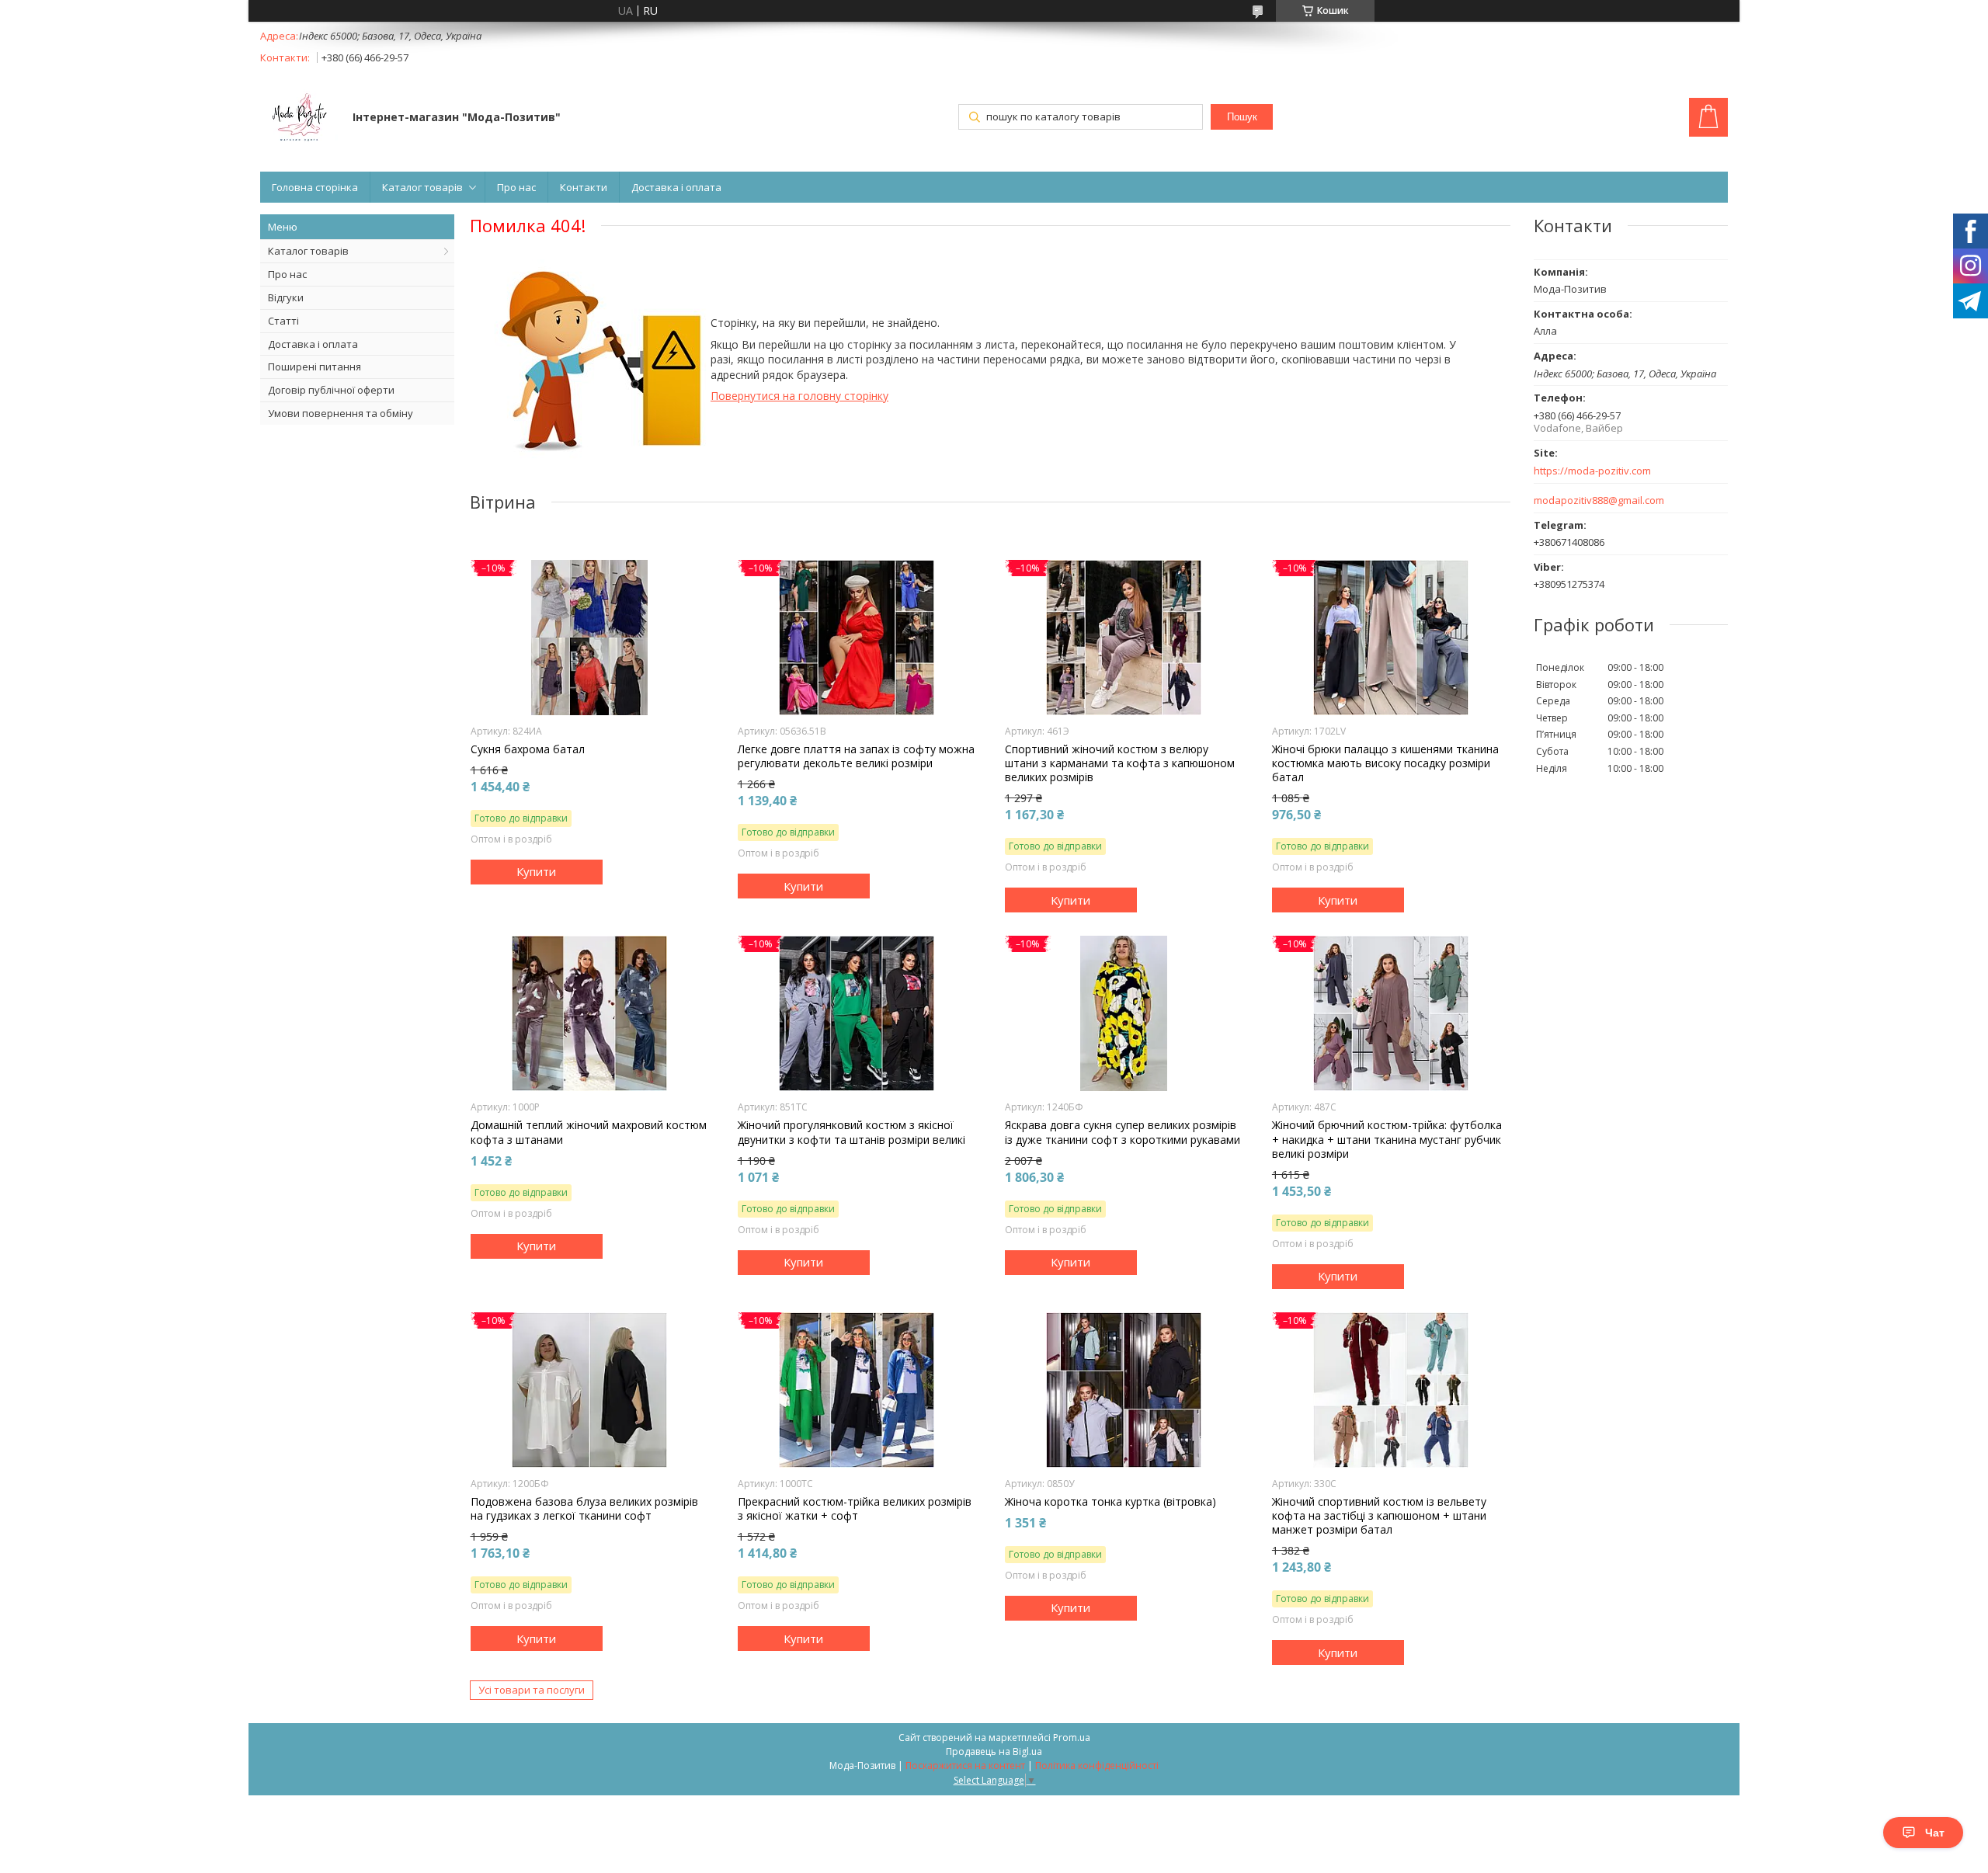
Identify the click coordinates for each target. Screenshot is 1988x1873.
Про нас (516, 187)
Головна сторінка (315, 187)
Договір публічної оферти (331, 390)
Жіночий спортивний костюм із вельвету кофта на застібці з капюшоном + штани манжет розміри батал (1379, 1516)
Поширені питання (315, 367)
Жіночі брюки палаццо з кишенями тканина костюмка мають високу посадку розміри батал (1385, 763)
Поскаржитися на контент (965, 1765)
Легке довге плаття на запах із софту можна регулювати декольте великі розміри (856, 756)
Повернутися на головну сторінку (799, 396)
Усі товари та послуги (532, 1690)
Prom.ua (1072, 1737)
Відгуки (286, 297)
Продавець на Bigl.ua (994, 1751)
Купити (536, 871)
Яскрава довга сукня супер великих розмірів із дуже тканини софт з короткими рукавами (1123, 1132)
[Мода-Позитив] (299, 119)
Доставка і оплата (676, 187)
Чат (1935, 1833)
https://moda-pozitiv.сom (1592, 471)
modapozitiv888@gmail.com (1599, 500)
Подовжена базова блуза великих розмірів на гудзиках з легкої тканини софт (584, 1509)
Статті (283, 321)
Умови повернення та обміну (341, 413)
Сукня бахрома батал (528, 749)
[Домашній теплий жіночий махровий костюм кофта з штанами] (590, 1013)
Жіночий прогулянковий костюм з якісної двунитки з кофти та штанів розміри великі (852, 1132)
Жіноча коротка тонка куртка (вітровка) (1110, 1502)
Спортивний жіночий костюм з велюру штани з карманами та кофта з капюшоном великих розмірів (1120, 763)
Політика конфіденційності (1097, 1765)
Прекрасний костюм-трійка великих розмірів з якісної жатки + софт (855, 1509)
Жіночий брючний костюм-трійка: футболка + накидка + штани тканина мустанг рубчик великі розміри (1387, 1139)
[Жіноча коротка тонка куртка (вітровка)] (1124, 1390)
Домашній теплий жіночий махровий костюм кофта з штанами (589, 1132)
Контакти (584, 187)
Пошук (1242, 117)
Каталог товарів (422, 187)
